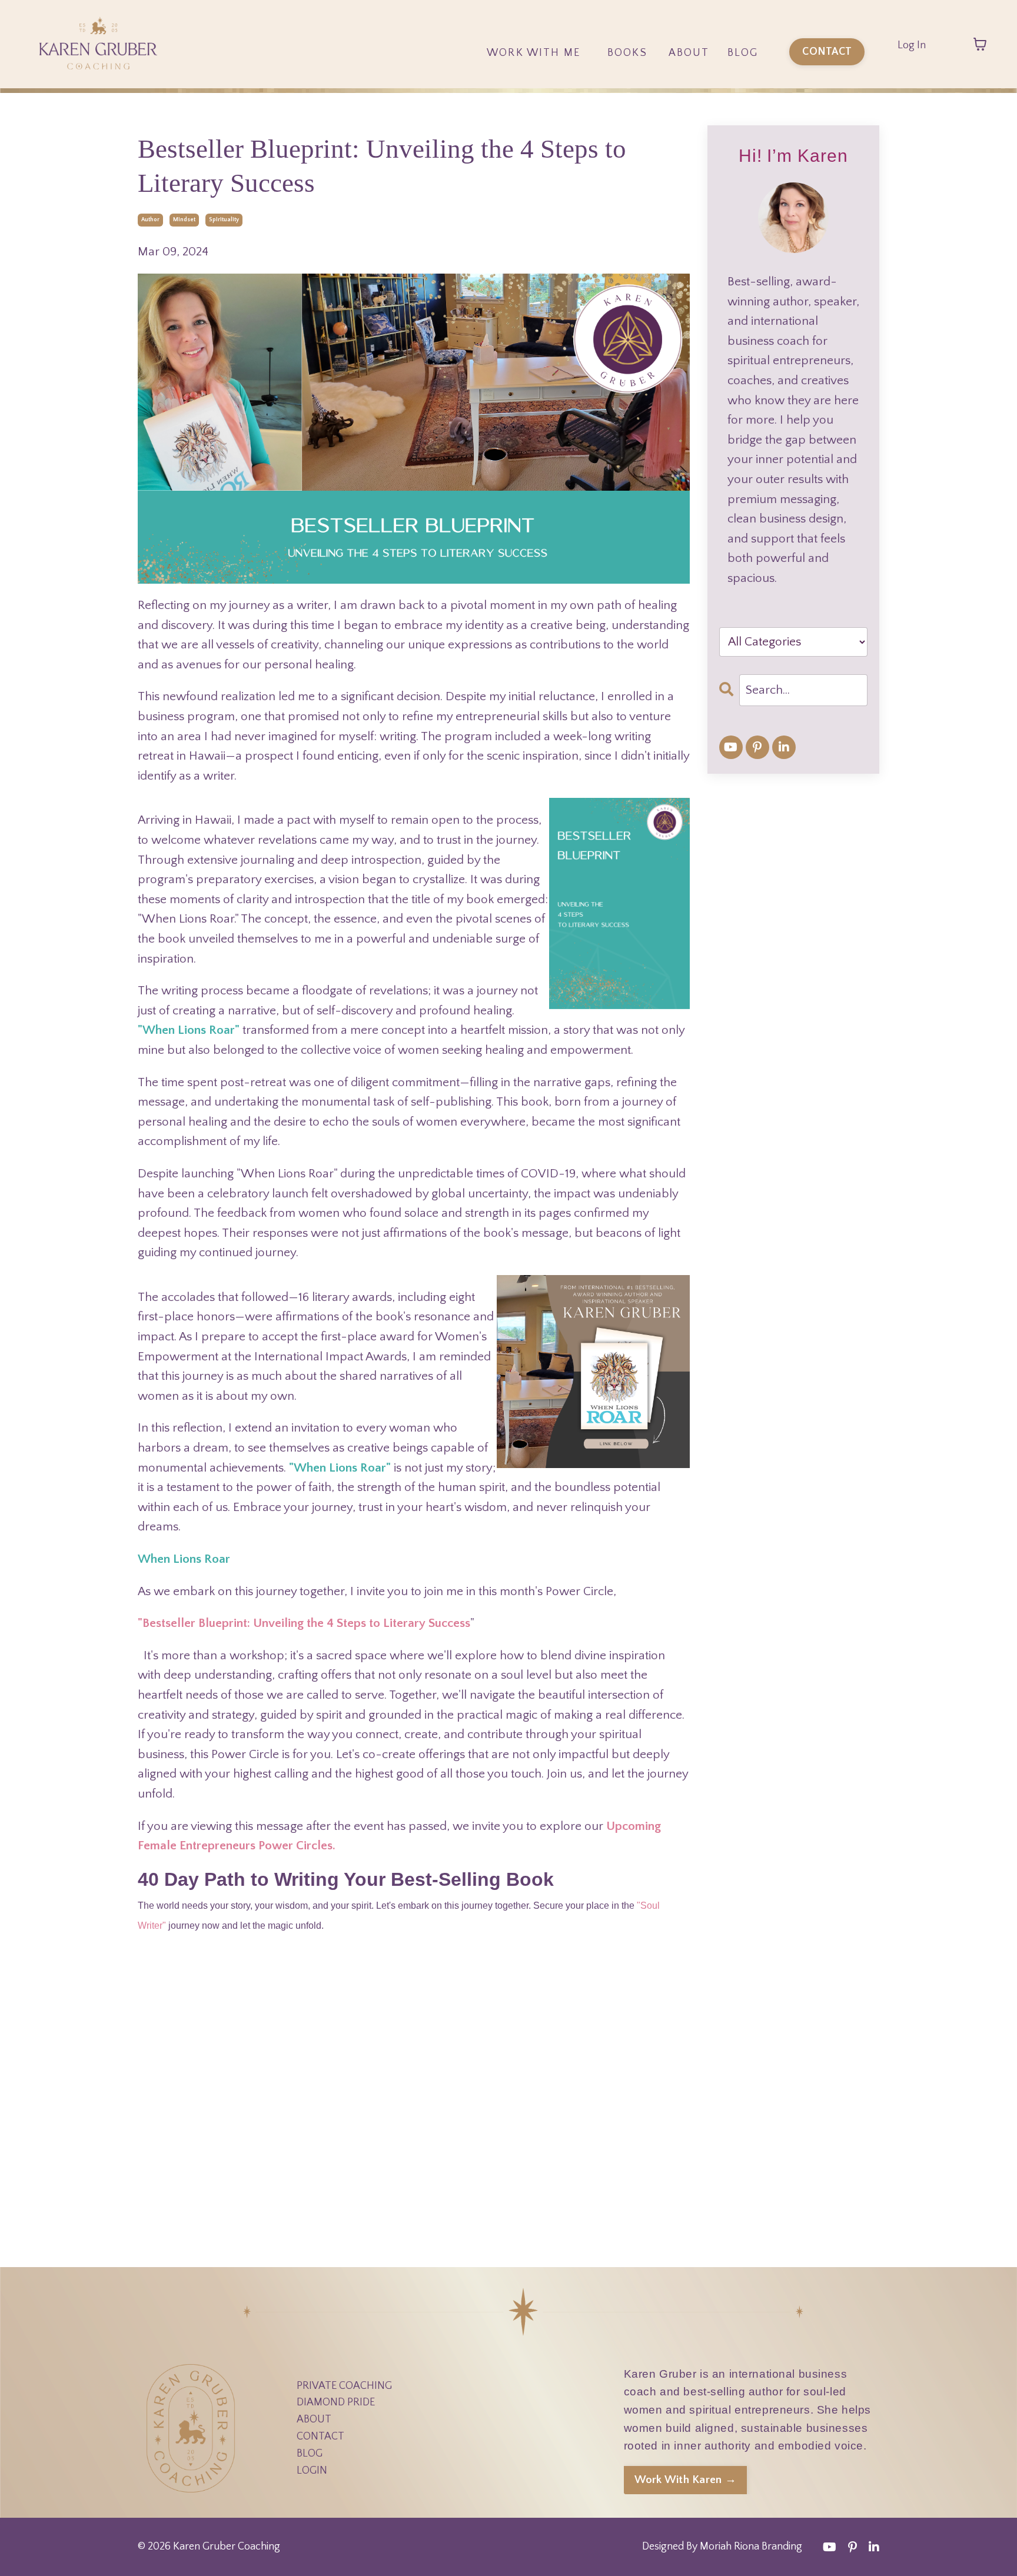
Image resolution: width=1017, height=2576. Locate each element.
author (150, 220)
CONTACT (320, 2437)
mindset (184, 220)
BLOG (310, 2454)
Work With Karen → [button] (685, 2480)
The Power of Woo (628, 84)
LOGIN (312, 2471)
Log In (912, 45)
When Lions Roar (628, 114)
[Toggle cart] (980, 44)
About (689, 53)
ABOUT (314, 2419)
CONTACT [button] (827, 52)
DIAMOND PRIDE (336, 2402)
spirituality (224, 220)
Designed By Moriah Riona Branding (722, 2547)
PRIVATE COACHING (344, 2386)
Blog (743, 53)
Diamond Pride (534, 84)
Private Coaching (534, 114)
